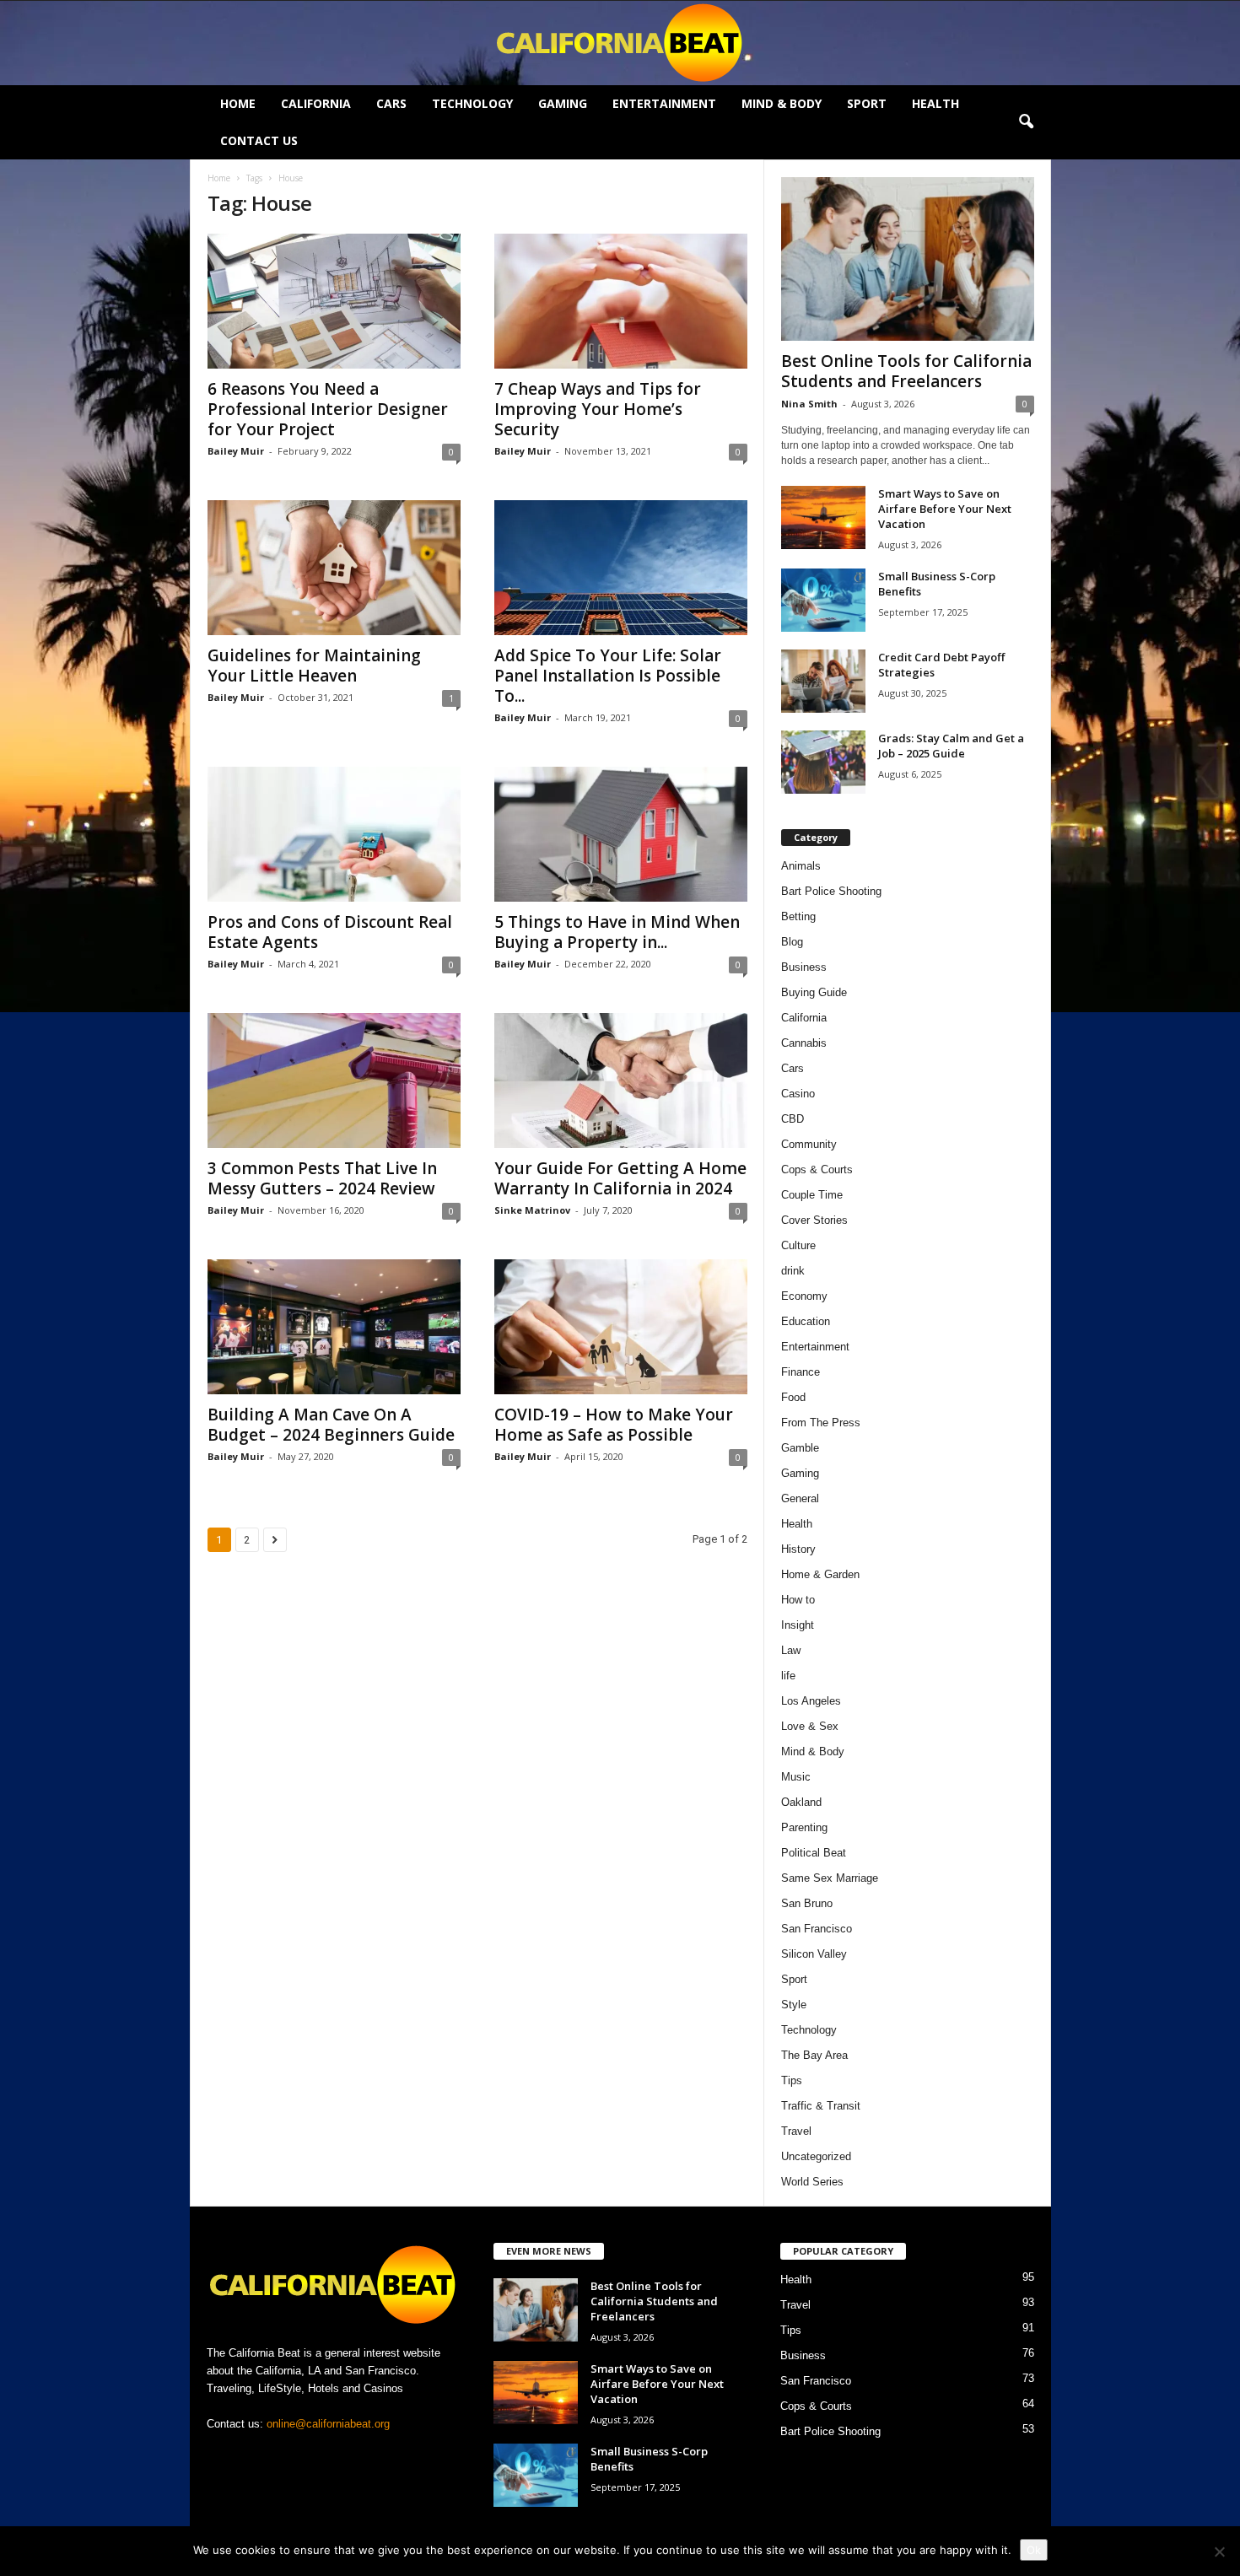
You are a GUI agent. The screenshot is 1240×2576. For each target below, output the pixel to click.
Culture (798, 1245)
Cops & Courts (817, 1169)
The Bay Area (814, 2055)
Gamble (800, 1448)
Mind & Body (782, 103)
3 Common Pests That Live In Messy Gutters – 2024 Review (322, 1178)
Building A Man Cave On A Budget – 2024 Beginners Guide (331, 1425)
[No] (1219, 2552)
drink (793, 1271)
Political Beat (814, 1853)
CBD (793, 1119)
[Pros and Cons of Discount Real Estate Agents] (334, 834)
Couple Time (812, 1195)
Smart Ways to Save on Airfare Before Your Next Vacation (945, 509)
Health (935, 103)
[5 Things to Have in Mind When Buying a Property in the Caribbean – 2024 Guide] (621, 834)
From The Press (821, 1423)
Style (794, 2005)
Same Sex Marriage (830, 1878)
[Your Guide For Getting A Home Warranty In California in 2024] (621, 1081)
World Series (812, 2182)
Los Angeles (811, 1701)
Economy (804, 1296)
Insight (798, 1625)
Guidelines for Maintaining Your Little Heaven (314, 666)
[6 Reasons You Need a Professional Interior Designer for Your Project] (334, 301)
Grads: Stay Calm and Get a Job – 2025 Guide (951, 746)
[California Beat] (620, 43)
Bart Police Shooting (831, 891)
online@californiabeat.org (328, 2424)
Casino (798, 1094)
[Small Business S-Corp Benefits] (823, 600)
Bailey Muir (236, 451)
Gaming (563, 103)
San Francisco (817, 1929)
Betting (798, 916)
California (316, 103)
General (800, 1498)
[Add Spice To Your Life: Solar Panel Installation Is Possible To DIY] (621, 568)
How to (798, 1600)
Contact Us (259, 140)
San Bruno (807, 1903)
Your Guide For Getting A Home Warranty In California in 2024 (620, 1178)
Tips (792, 2080)
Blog (792, 942)
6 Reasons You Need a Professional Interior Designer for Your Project (328, 409)
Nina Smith (809, 404)
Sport (867, 103)
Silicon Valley (814, 1954)
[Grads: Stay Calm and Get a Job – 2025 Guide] (823, 762)
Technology (472, 103)
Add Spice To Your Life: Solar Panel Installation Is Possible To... (608, 676)
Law (791, 1650)
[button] (1026, 122)
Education (806, 1321)
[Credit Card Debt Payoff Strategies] (823, 681)
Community (809, 1144)
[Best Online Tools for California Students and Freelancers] (908, 259)
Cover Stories (814, 1220)
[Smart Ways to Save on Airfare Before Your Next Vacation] (823, 517)
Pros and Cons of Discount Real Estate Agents (330, 932)
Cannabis (804, 1043)
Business (804, 967)
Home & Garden (820, 1574)
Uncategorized (816, 2156)
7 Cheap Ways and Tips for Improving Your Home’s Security (598, 409)
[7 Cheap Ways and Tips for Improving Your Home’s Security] (621, 301)
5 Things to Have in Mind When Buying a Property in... (617, 932)
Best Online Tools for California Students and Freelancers (906, 371)
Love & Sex (810, 1726)
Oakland (801, 1802)
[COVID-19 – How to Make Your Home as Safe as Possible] (621, 1327)
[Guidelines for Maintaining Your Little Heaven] (334, 568)
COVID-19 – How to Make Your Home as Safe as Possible (614, 1425)
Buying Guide (814, 992)
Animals (801, 866)
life (788, 1676)
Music (796, 1777)
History (798, 1549)
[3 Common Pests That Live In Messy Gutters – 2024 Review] (334, 1081)
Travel (796, 2131)
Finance (801, 1372)
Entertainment (664, 103)
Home (238, 103)
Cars (391, 103)
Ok (1034, 2550)
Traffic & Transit (821, 2106)
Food (793, 1397)
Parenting (804, 1827)
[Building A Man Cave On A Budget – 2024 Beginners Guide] (334, 1327)
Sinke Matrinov (532, 1210)
